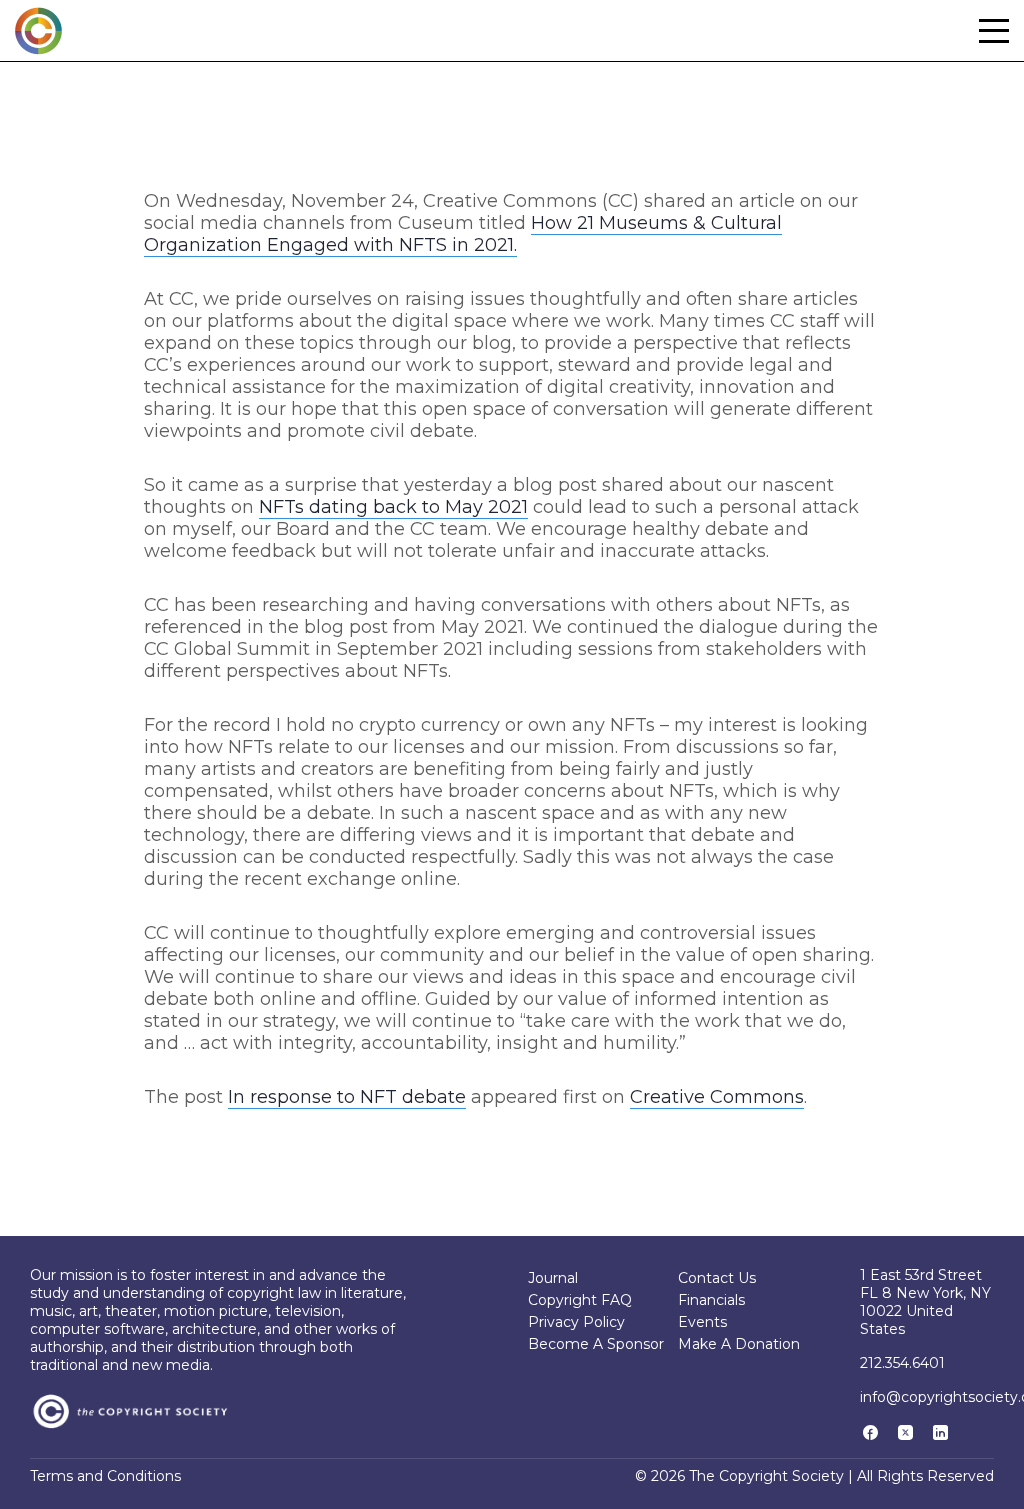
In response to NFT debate (347, 1097)
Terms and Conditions (105, 1476)
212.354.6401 (902, 1363)
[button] (994, 31)
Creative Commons (717, 1097)
